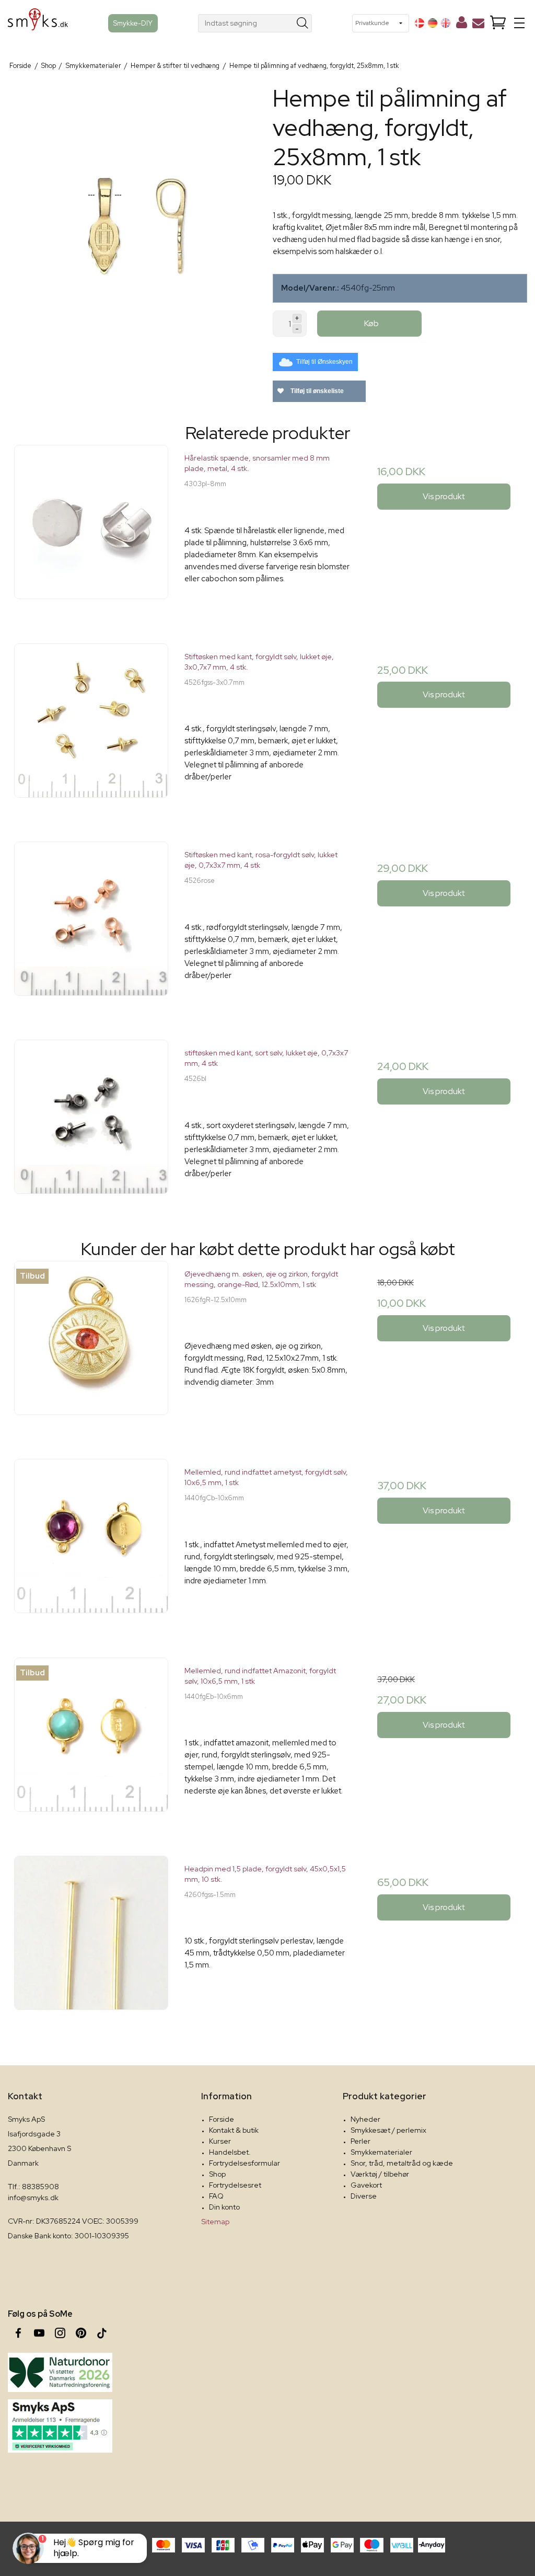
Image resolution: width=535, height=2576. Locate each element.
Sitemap (215, 2222)
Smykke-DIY (133, 23)
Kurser (220, 2141)
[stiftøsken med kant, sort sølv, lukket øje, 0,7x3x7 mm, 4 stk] (91, 1123)
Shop (217, 2174)
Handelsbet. (230, 2152)
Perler (360, 2141)
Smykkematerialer (381, 2152)
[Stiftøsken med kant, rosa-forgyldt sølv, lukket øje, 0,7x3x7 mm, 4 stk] (91, 924)
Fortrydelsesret (235, 2185)
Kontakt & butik (234, 2130)
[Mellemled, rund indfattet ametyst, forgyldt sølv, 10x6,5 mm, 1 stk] (91, 1542)
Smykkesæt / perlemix (388, 2130)
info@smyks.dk (33, 2198)
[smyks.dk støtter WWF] (60, 2372)
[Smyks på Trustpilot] (60, 2426)
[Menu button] (519, 23)
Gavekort (366, 2185)
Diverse (364, 2196)
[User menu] (462, 25)
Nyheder (365, 2119)
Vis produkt (444, 496)
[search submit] (303, 23)
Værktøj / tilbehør (380, 2174)
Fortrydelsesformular (245, 2163)
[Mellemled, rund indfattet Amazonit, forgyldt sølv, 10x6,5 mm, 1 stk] (91, 1740)
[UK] (446, 23)
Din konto (224, 2207)
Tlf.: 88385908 (33, 2187)
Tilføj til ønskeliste (316, 391)
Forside (222, 2119)
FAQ (216, 2196)
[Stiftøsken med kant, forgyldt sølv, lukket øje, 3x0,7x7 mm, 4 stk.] (91, 726)
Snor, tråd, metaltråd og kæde (402, 2163)
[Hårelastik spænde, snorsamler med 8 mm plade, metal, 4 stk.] (91, 528)
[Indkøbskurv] (498, 23)
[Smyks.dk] (38, 23)
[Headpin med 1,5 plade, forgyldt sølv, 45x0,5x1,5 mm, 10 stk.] (91, 1939)
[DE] (433, 23)
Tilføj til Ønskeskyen (324, 362)
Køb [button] (371, 323)
